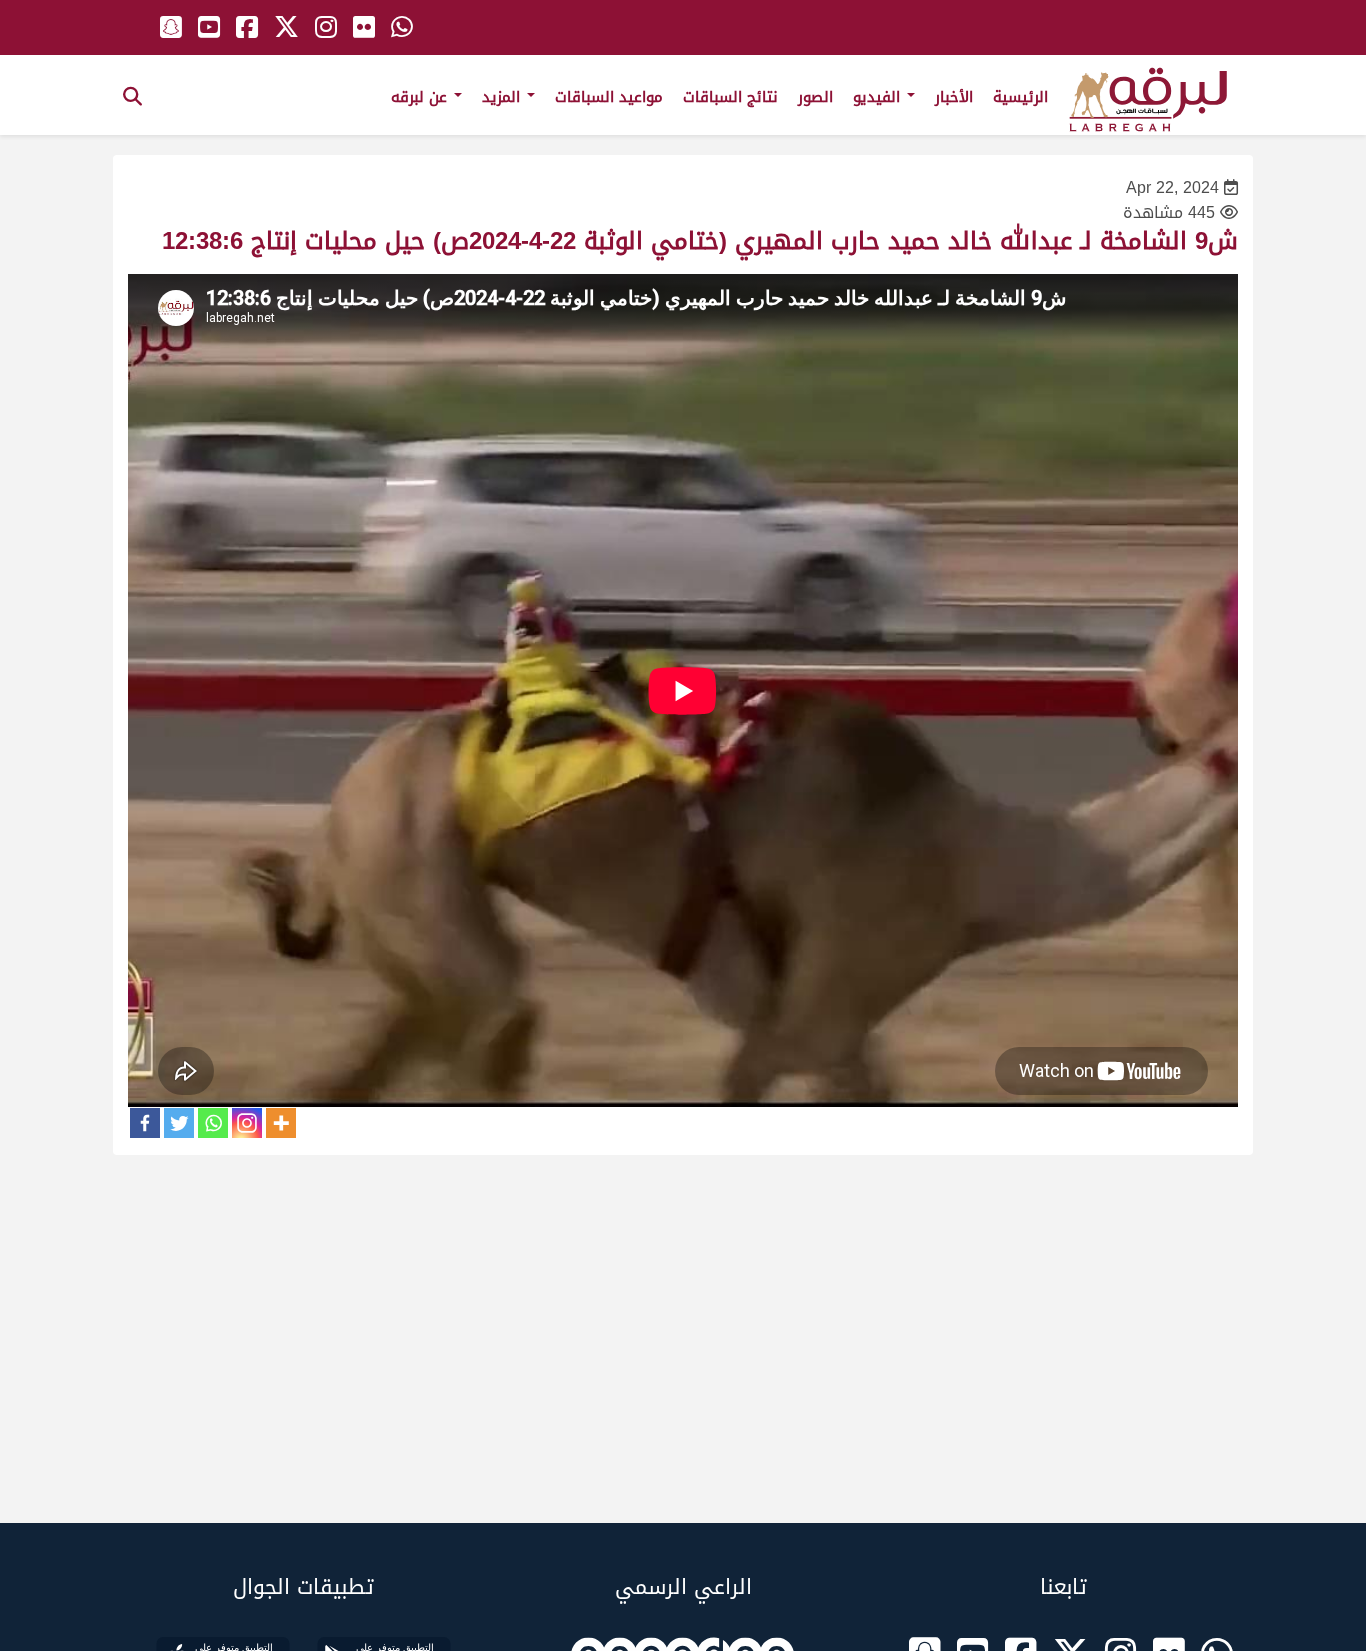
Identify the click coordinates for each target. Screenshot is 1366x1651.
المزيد (503, 97)
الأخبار (954, 97)
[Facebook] (145, 1123)
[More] (281, 1123)
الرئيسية (1020, 97)
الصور (815, 97)
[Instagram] (247, 1123)
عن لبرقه (421, 97)
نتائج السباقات (730, 97)
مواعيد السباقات (609, 97)
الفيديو (879, 97)
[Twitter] (179, 1123)
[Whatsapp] (213, 1123)
